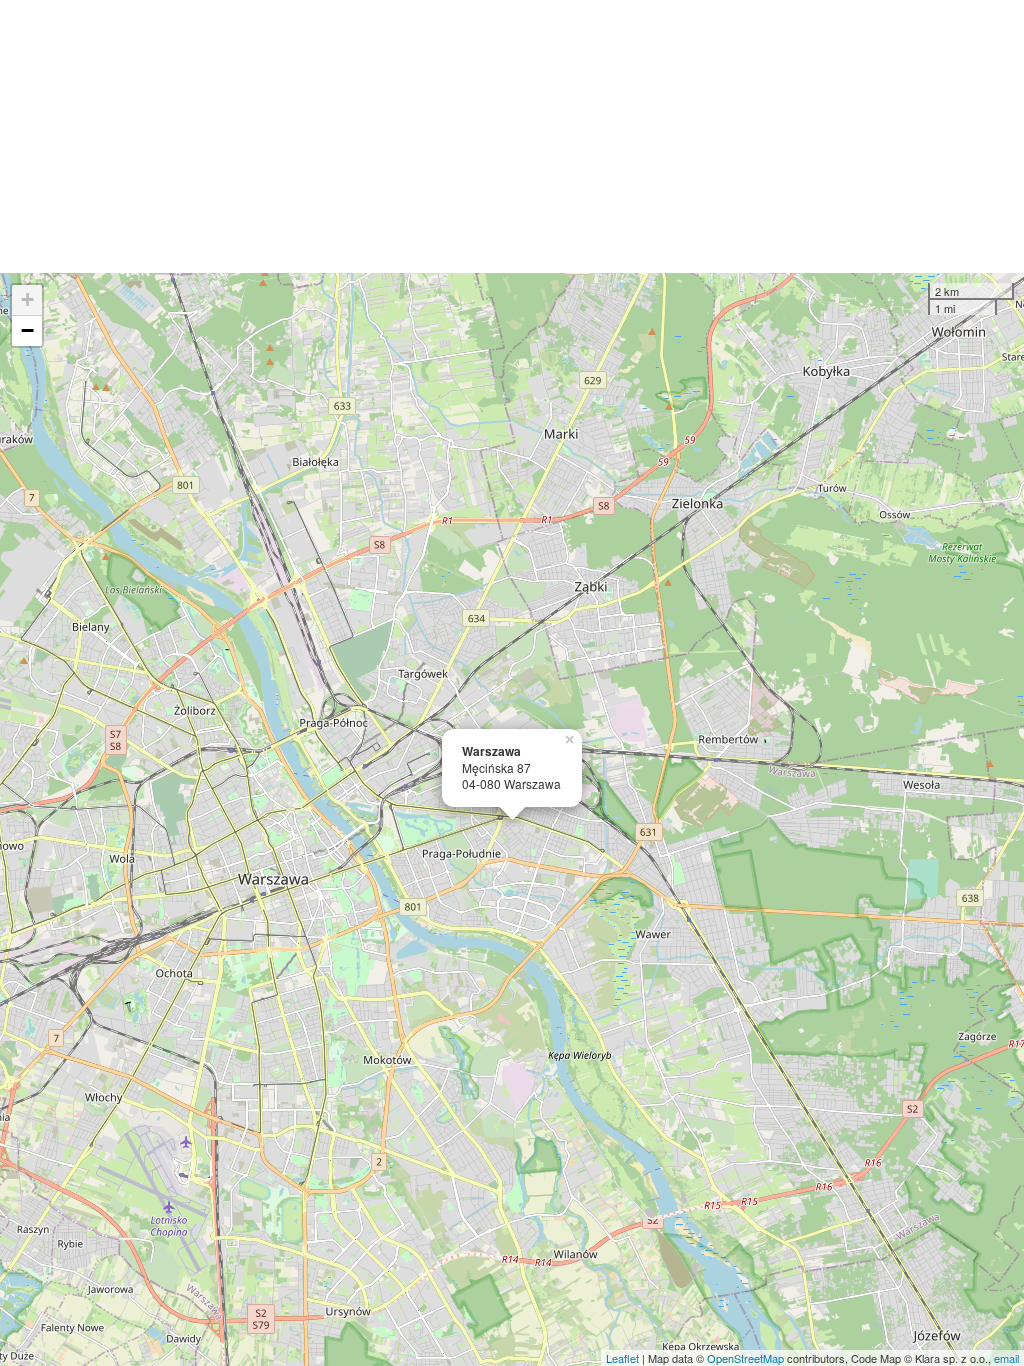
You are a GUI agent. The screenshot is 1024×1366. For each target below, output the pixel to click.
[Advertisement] (512, 136)
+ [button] (27, 299)
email (1006, 1358)
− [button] (27, 330)
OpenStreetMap (745, 1358)
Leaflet (622, 1358)
